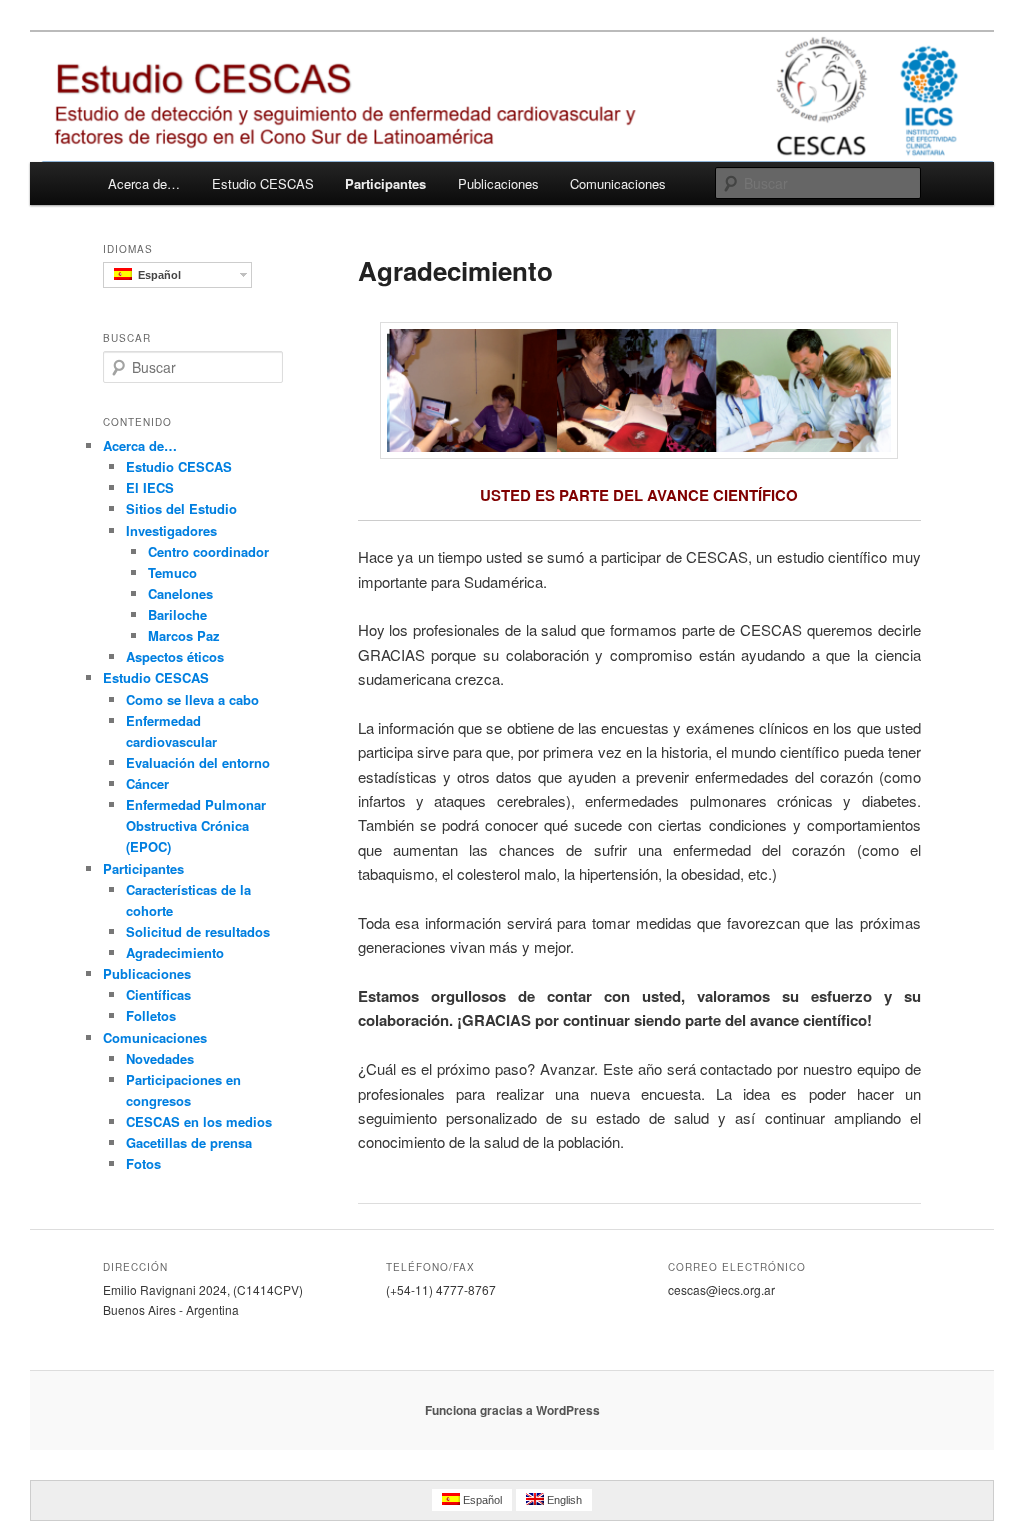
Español (156, 275)
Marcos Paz (184, 635)
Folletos (151, 1015)
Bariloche (177, 614)
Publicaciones (498, 183)
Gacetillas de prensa (189, 1142)
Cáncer (147, 783)
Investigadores (171, 530)
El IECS (150, 487)
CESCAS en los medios (199, 1121)
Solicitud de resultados (198, 931)
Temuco (172, 572)
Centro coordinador (208, 551)
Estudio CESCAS (263, 183)
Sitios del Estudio (181, 508)
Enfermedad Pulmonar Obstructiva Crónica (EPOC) (196, 825)
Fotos (143, 1163)
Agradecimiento (175, 952)
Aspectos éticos (175, 656)
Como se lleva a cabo (192, 699)
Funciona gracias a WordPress (512, 1410)
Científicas (158, 994)
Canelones (180, 593)
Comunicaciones (618, 183)
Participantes (385, 183)
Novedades (160, 1058)
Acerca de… (144, 183)
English (563, 1500)
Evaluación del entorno (198, 762)
